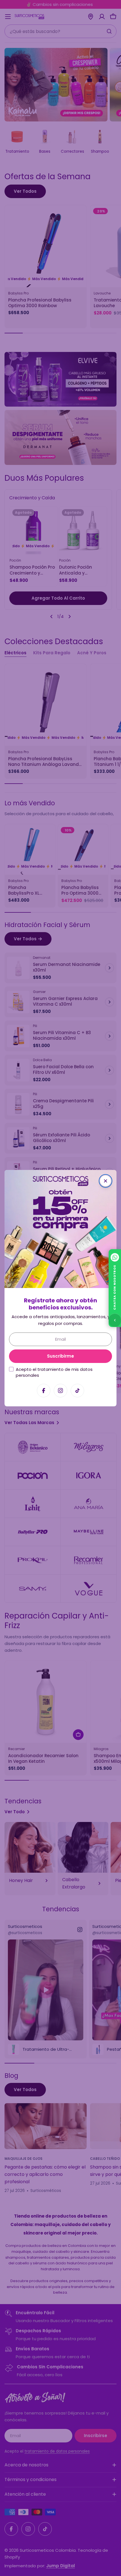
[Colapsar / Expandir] (115, 1320)
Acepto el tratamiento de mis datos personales (54, 1372)
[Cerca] (106, 1181)
